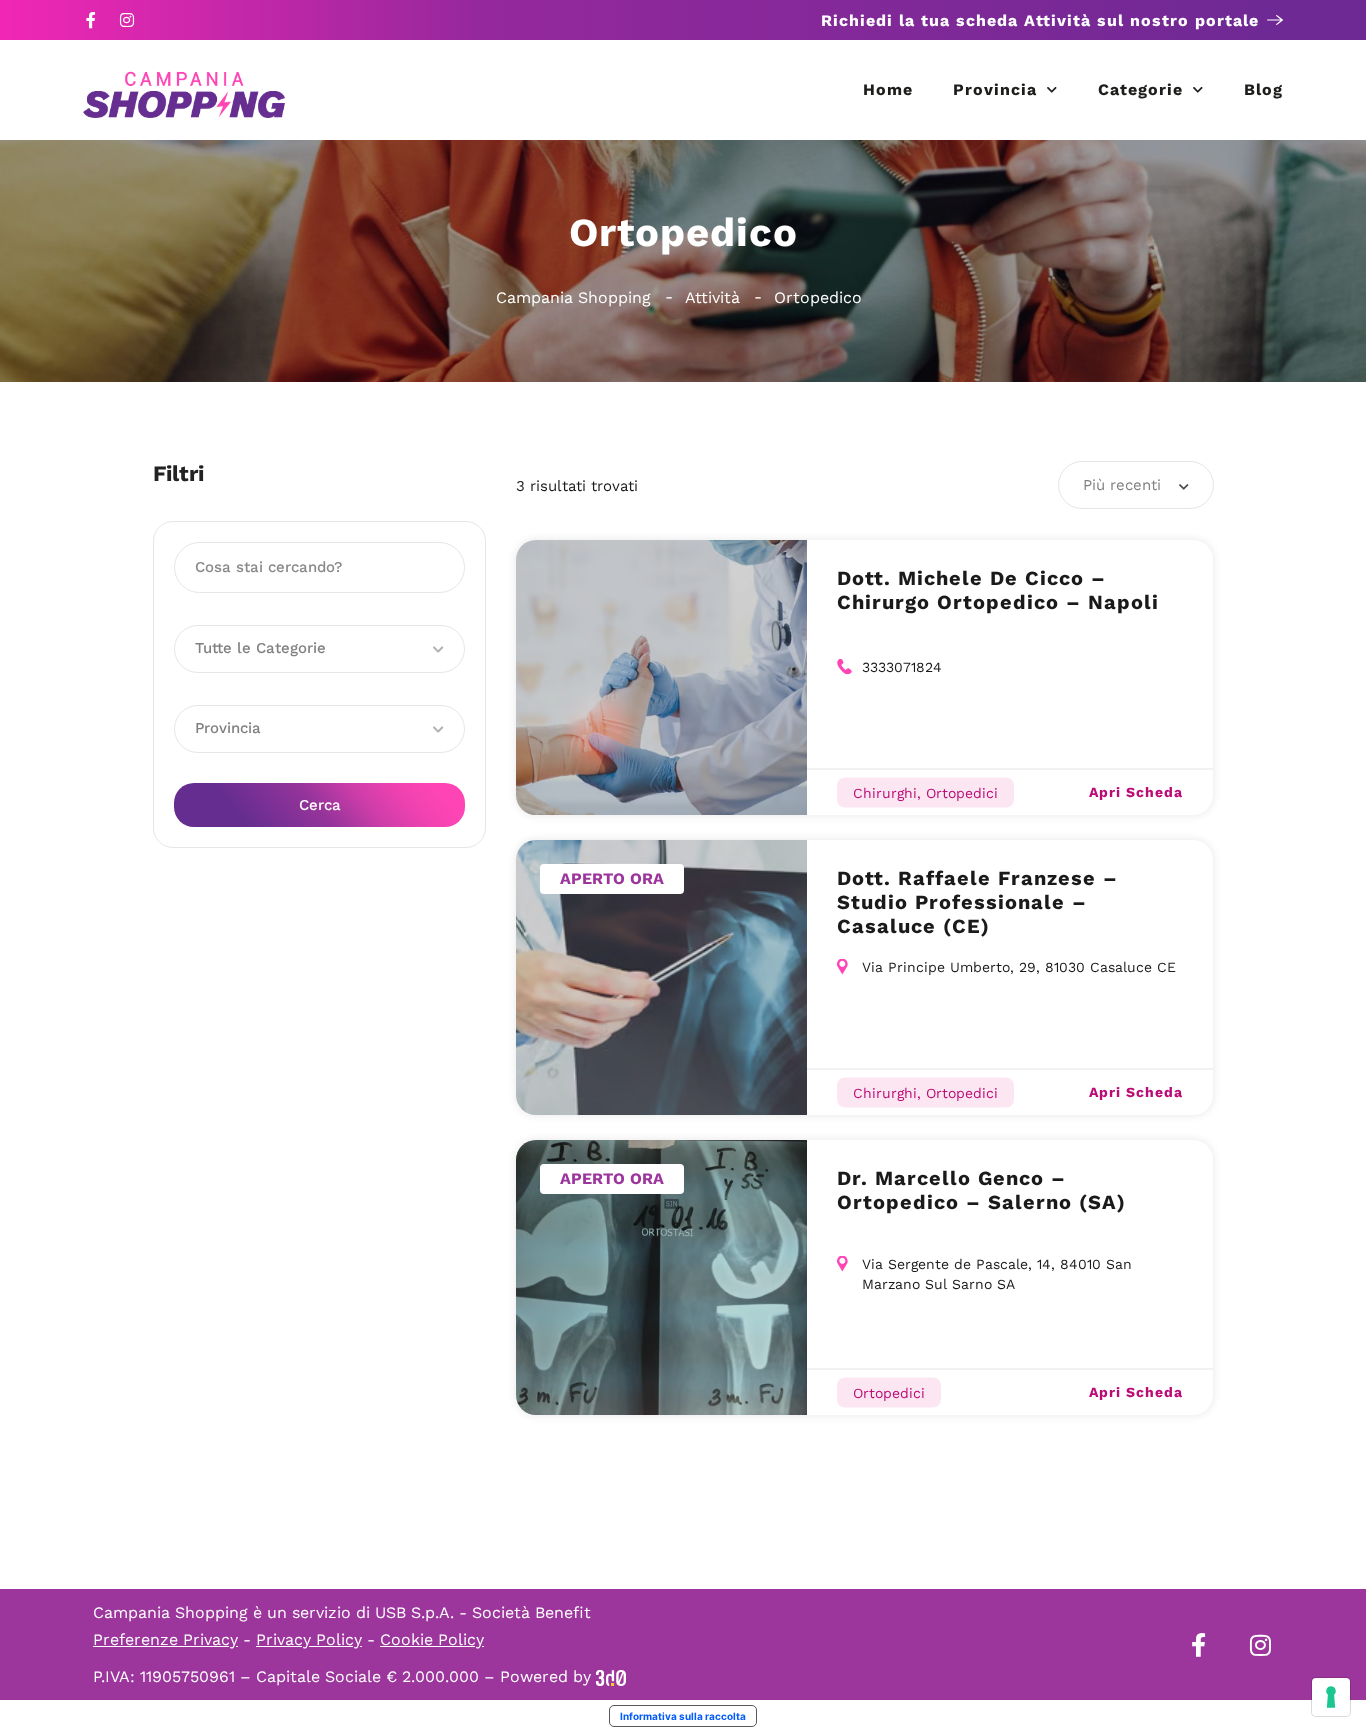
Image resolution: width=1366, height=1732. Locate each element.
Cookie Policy (432, 1639)
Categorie (1140, 89)
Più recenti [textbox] (1122, 485)
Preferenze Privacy (165, 1639)
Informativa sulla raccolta (683, 1716)
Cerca (320, 805)
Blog (1263, 89)
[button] (319, 649)
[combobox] (1136, 485)
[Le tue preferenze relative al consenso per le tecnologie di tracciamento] (1331, 1697)
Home (888, 89)
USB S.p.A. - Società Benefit (483, 1612)
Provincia (995, 89)
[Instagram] (127, 20)
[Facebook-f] (91, 20)
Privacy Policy (309, 1639)
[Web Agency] (611, 1676)
